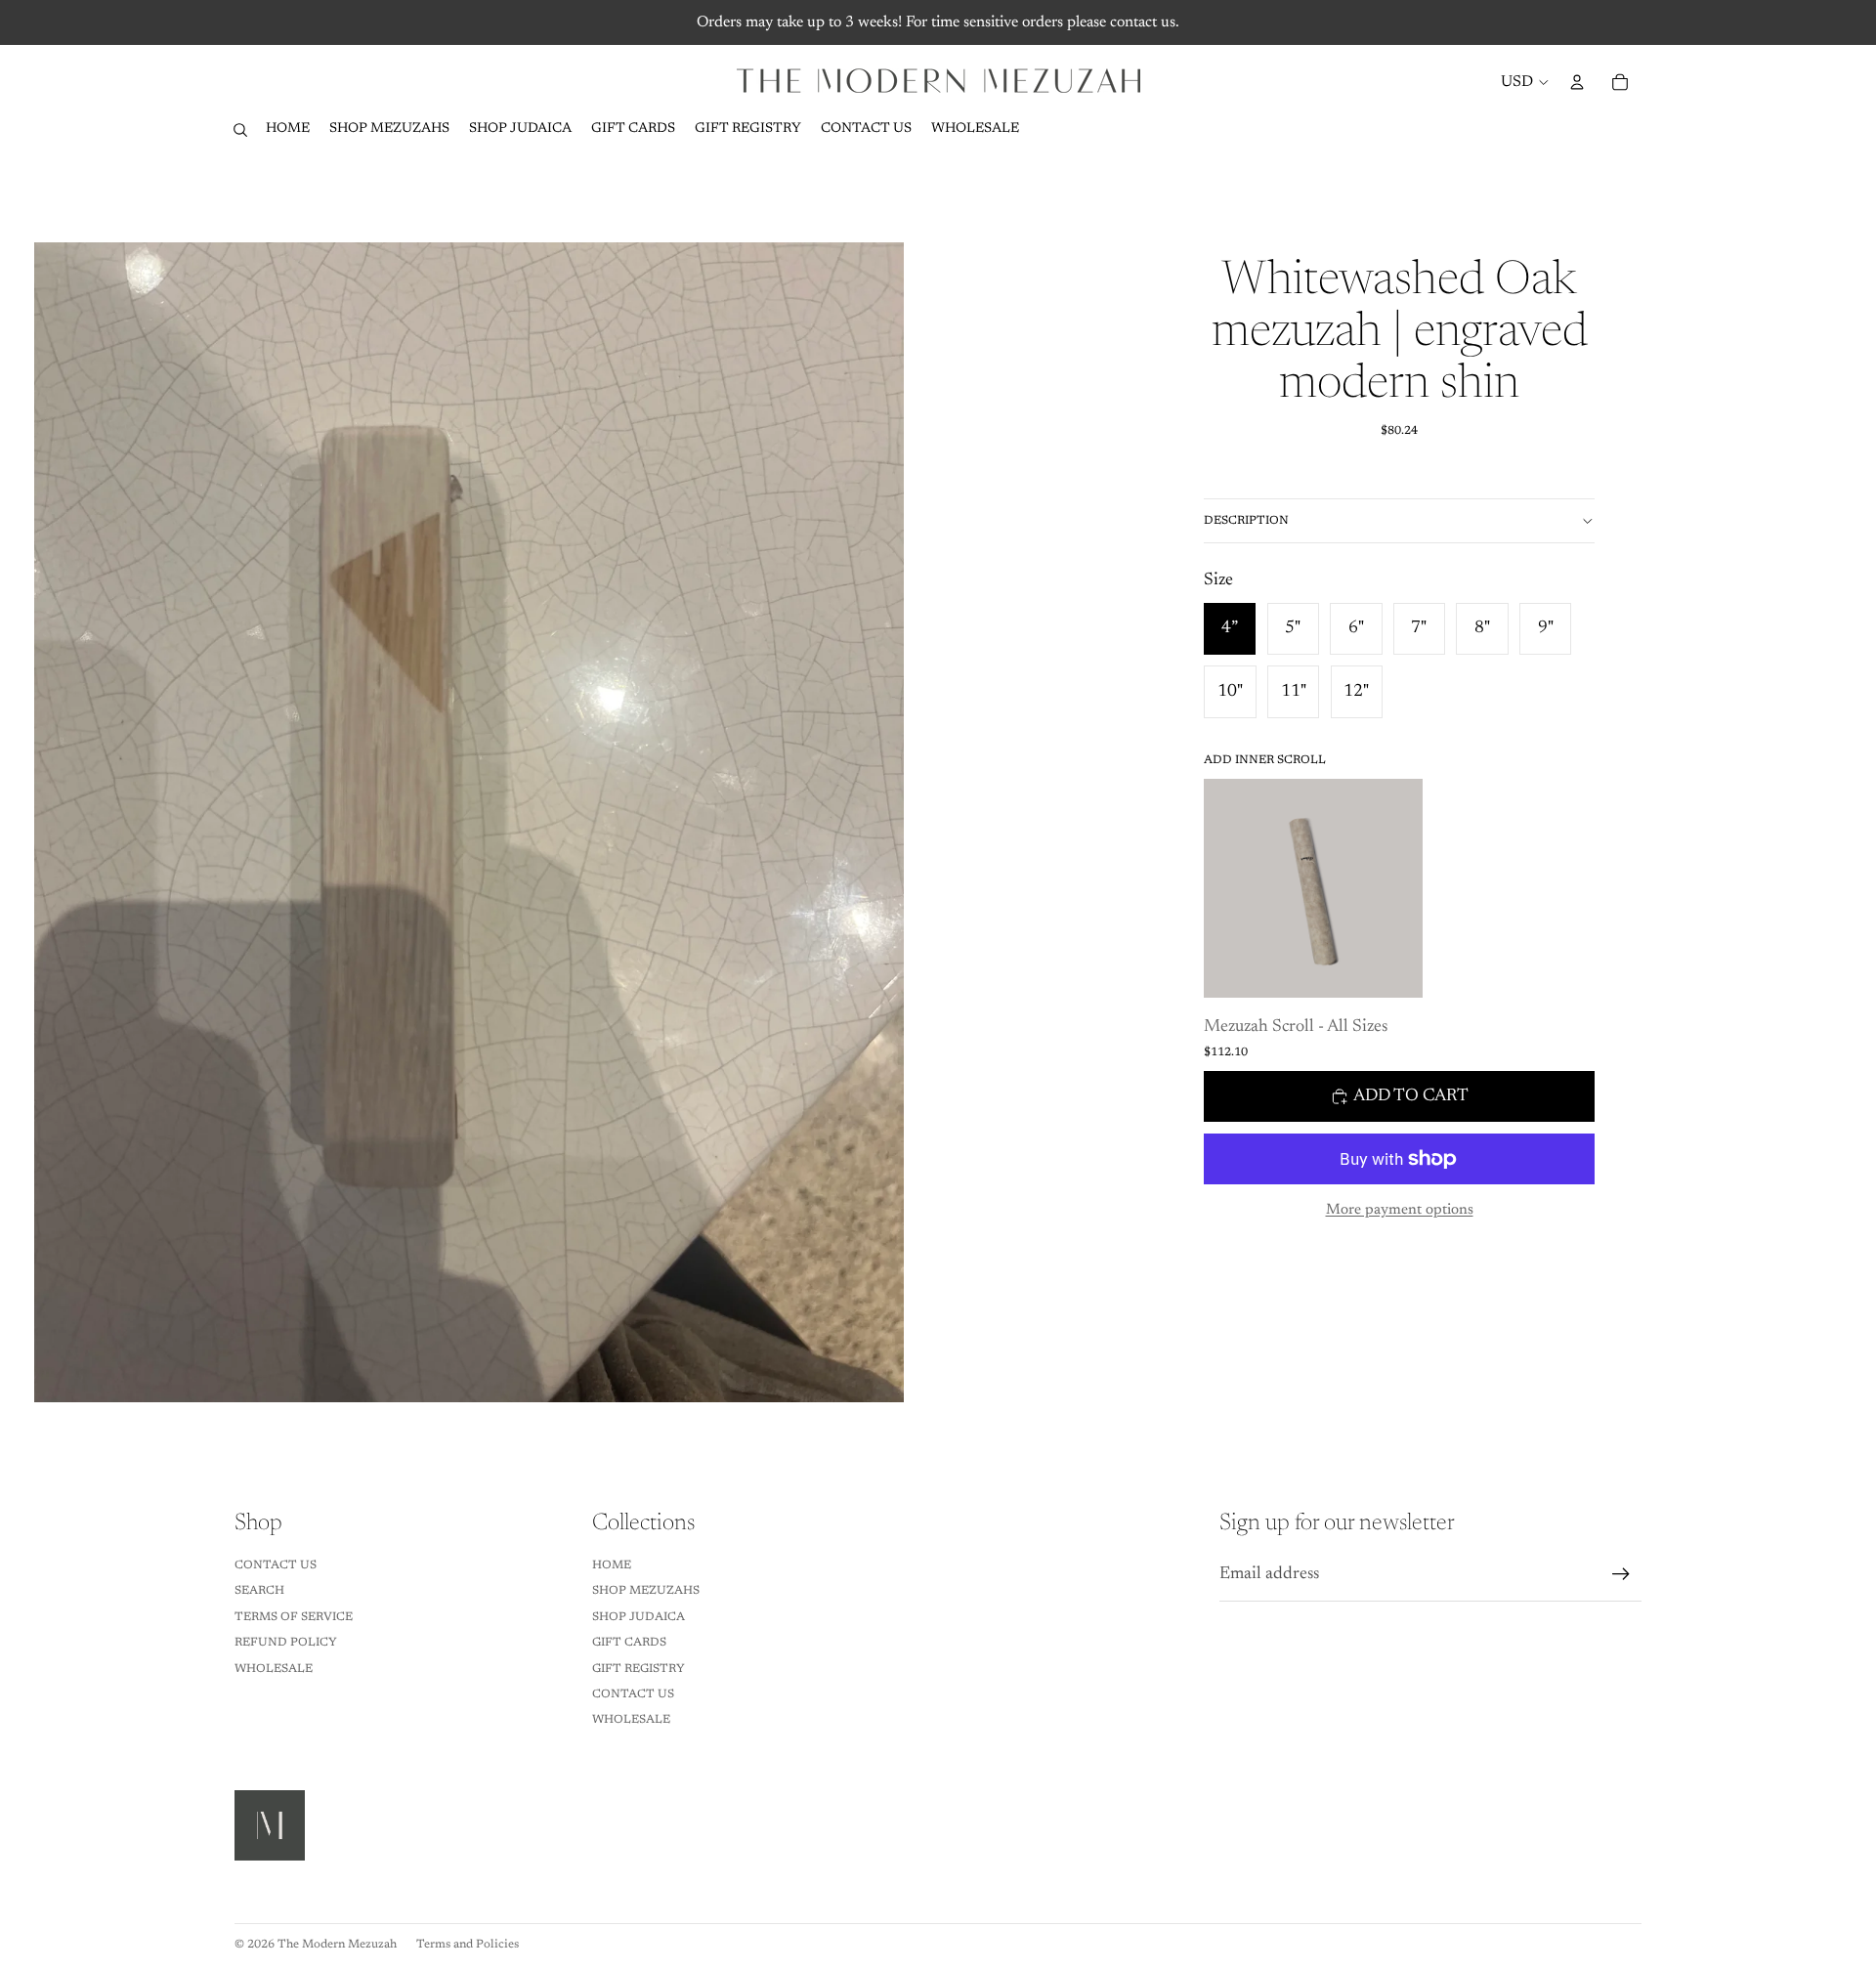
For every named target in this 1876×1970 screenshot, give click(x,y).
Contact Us (276, 1565)
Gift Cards (629, 1643)
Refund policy (286, 1643)
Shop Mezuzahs (646, 1591)
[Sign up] (1621, 1574)
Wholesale (274, 1669)
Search (259, 1591)
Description (1246, 521)
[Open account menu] (1577, 82)
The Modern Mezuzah (337, 1945)
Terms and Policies (468, 1945)
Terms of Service (294, 1617)
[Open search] (240, 130)
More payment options (1400, 1210)
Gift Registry (639, 1669)
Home (612, 1565)
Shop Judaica (639, 1617)
